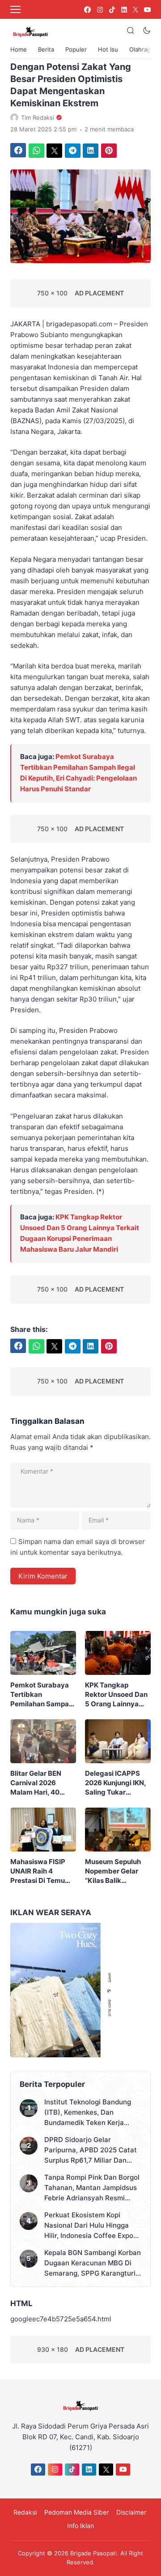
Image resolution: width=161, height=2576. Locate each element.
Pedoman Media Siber (76, 2512)
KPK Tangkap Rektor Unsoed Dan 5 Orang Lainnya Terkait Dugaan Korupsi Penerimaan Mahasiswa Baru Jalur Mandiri (117, 1695)
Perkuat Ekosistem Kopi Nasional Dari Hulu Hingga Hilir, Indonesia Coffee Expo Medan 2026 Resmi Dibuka (89, 2226)
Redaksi (25, 2512)
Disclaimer (131, 2512)
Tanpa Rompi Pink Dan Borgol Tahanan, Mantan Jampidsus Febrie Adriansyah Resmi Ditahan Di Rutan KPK (92, 2188)
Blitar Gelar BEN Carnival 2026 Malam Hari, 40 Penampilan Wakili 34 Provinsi (40, 1783)
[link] (87, 10)
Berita (46, 49)
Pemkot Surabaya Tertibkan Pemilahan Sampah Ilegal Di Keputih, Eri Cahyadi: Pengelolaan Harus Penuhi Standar (42, 1695)
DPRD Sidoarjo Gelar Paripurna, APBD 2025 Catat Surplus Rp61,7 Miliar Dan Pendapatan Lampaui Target (91, 2150)
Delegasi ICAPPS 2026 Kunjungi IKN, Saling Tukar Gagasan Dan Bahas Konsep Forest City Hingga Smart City (117, 1783)
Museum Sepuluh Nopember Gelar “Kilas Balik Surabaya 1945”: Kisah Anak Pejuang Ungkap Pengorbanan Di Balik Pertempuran (117, 1871)
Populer (76, 49)
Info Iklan (80, 2526)
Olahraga (142, 49)
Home (19, 49)
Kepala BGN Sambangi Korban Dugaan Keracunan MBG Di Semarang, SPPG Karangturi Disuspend (93, 2263)
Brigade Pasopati (93, 2553)
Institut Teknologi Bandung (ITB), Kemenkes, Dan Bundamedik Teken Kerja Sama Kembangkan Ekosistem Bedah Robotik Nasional (93, 2113)
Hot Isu (108, 49)
